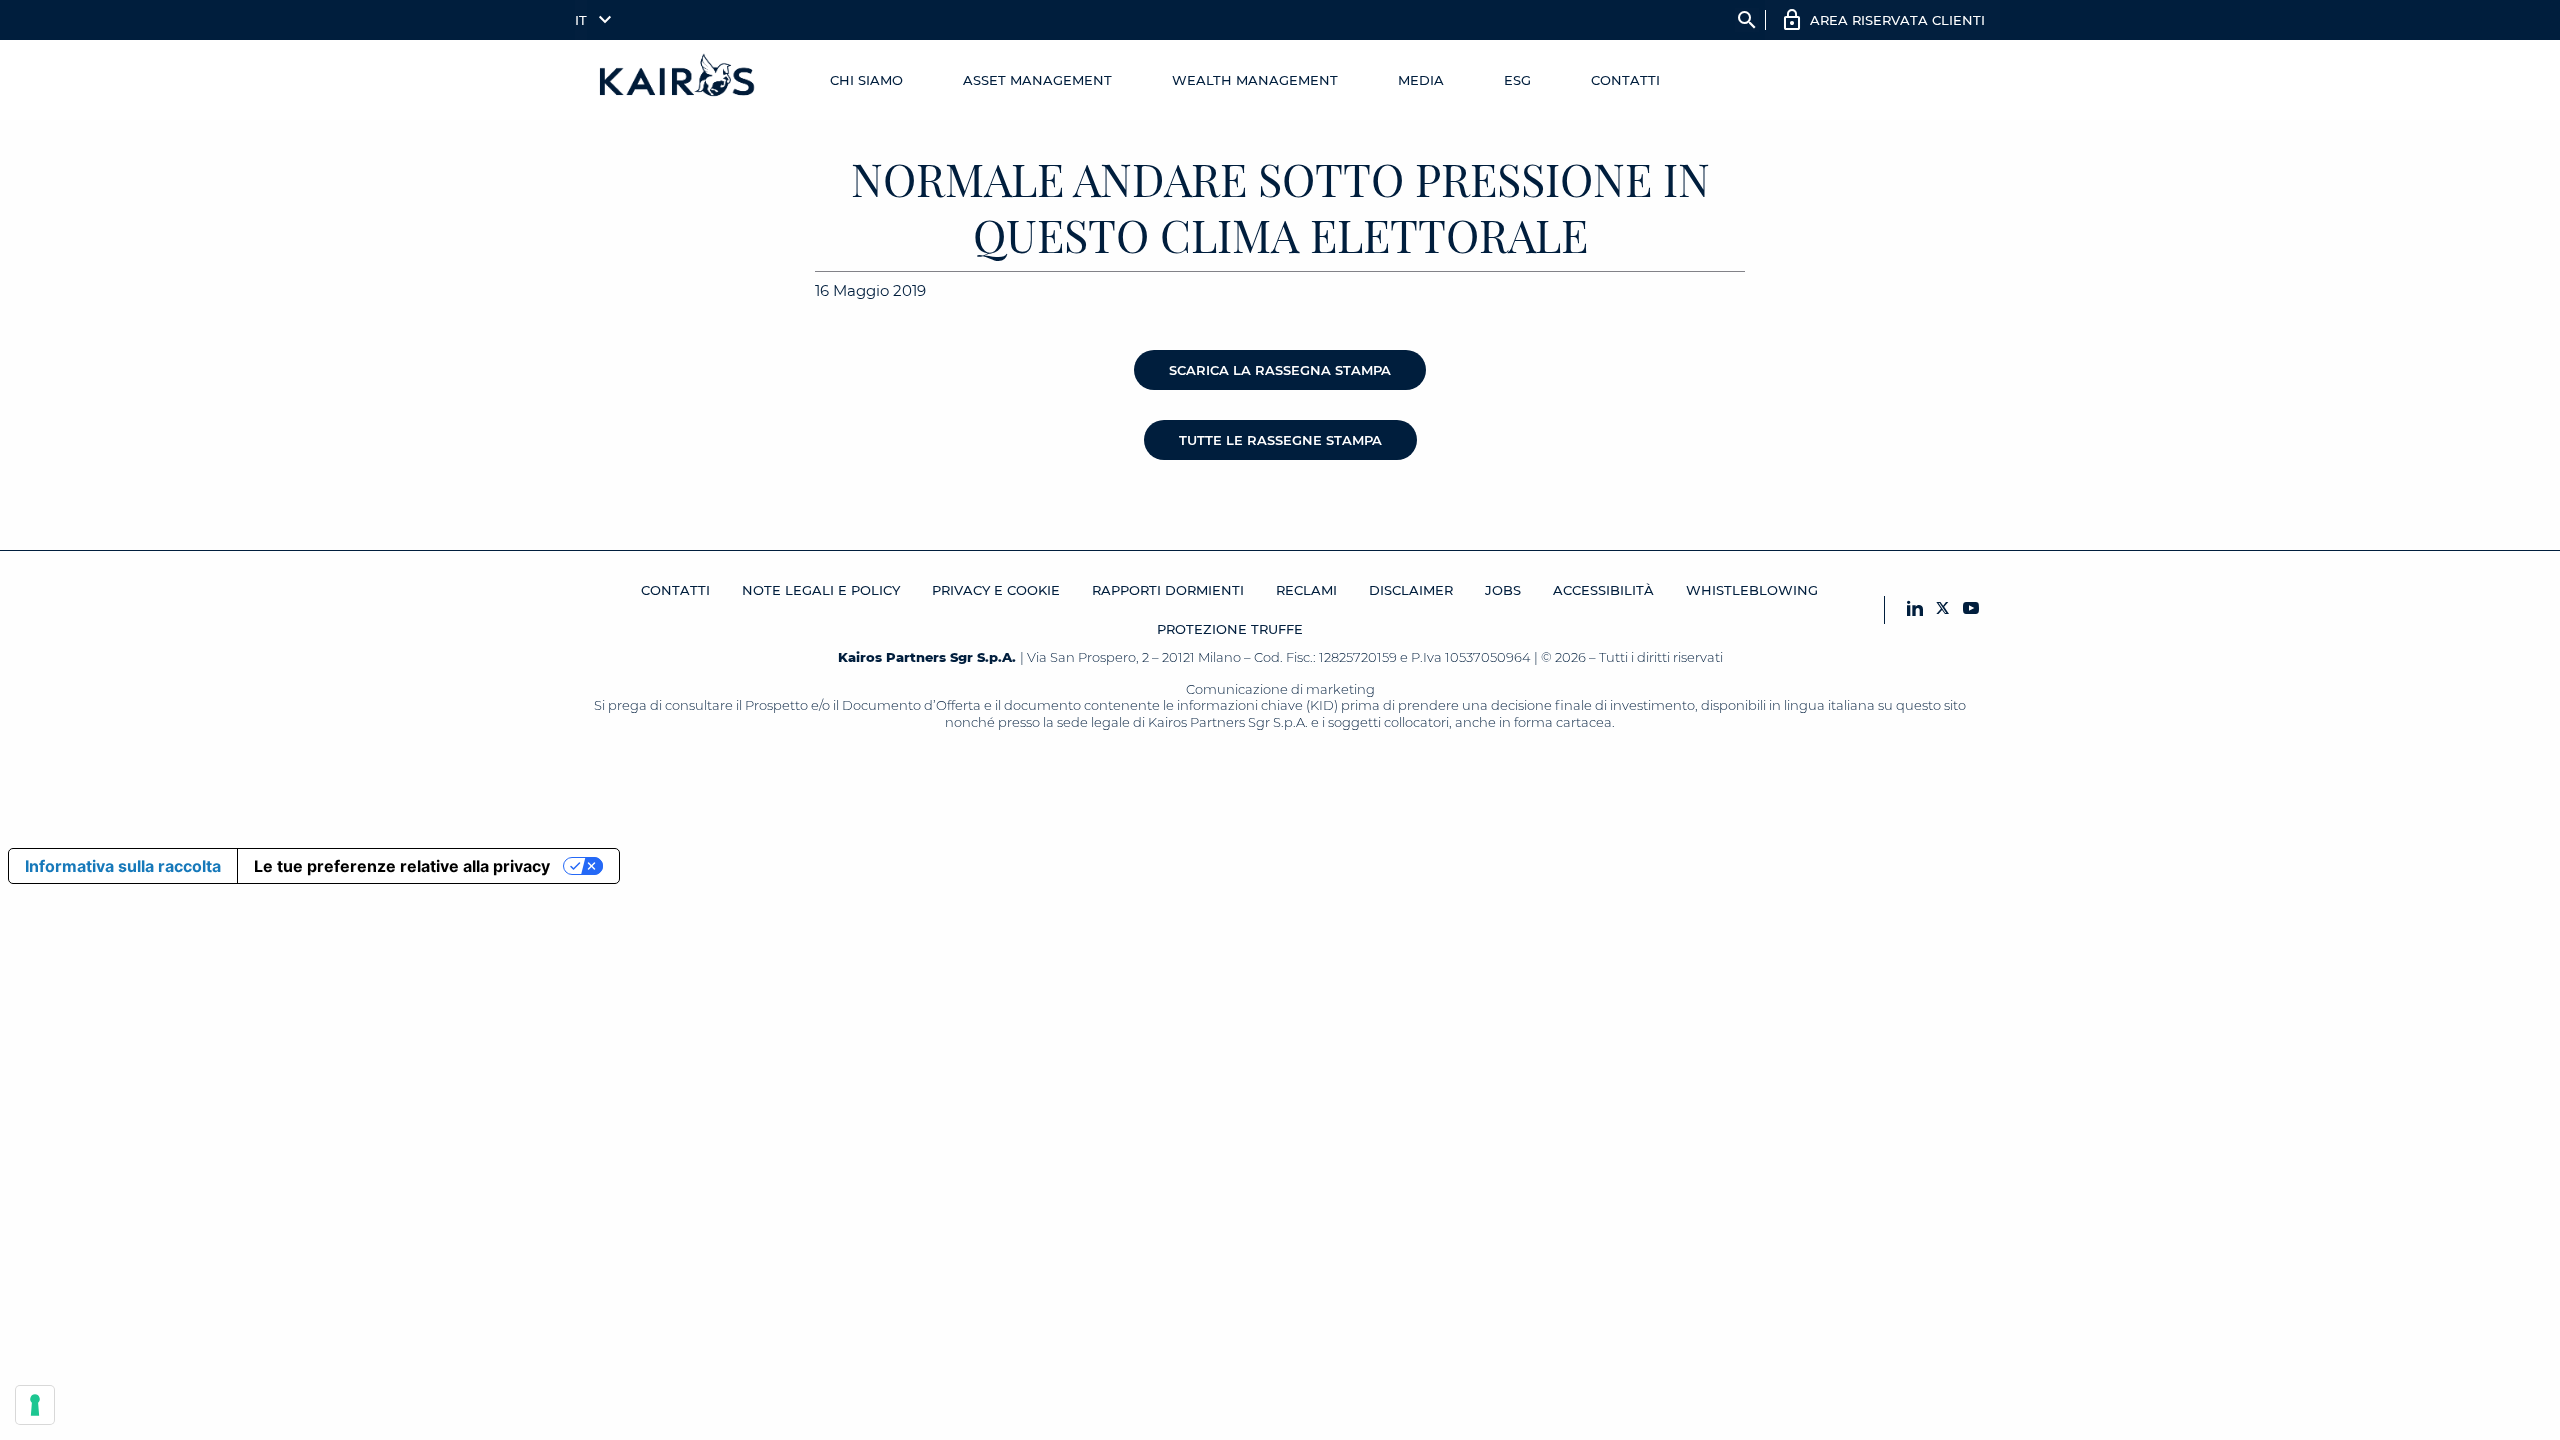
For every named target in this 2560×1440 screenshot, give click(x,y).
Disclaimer (1411, 590)
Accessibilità (1603, 590)
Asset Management (1037, 80)
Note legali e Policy (821, 590)
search (1747, 20)
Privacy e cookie (996, 590)
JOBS (1503, 590)
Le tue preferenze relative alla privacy (402, 866)
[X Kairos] (1943, 609)
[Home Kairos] (678, 80)
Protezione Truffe (1230, 629)
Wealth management (1255, 80)
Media (1421, 80)
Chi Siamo (866, 80)
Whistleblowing (1752, 590)
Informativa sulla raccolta (123, 866)
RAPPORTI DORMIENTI (1168, 590)
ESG (1517, 80)
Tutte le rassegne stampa (1280, 440)
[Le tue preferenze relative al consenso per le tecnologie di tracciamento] (35, 1405)
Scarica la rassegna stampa (1280, 370)
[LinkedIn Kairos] (1915, 609)
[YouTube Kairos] (1971, 609)
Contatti (1625, 80)
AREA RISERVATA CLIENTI (1897, 20)
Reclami (1306, 590)
